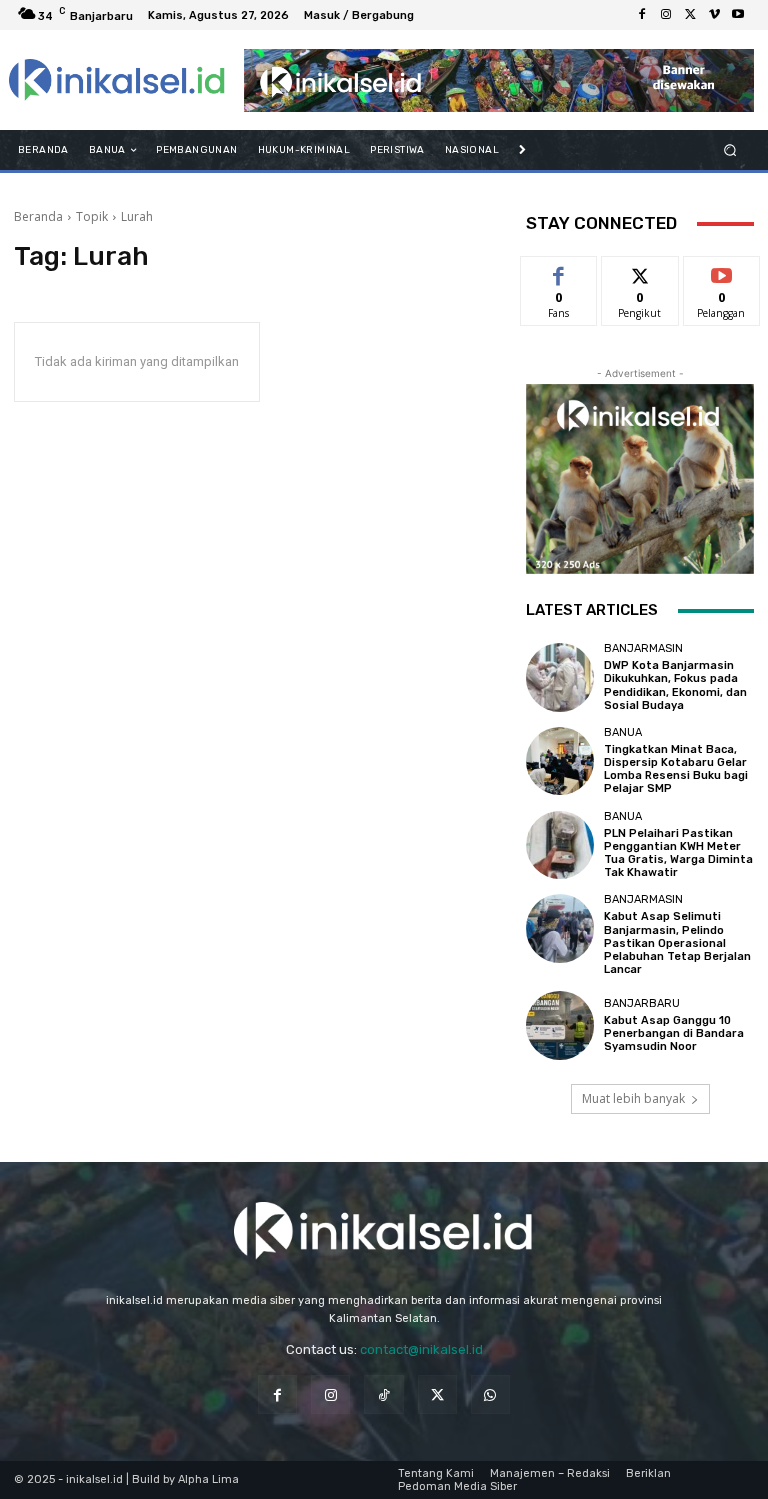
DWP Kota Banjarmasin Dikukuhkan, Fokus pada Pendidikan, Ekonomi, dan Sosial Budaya (675, 685)
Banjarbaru (642, 1003)
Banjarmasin (643, 648)
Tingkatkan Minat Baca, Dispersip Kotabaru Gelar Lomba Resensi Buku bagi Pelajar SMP (676, 769)
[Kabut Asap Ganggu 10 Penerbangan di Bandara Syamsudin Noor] (560, 1025)
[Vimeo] (714, 15)
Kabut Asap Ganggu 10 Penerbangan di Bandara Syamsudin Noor (674, 1033)
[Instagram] (666, 15)
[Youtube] (738, 15)
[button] (730, 150)
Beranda (38, 216)
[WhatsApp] (490, 1394)
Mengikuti (640, 271)
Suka (559, 271)
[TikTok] (383, 1394)
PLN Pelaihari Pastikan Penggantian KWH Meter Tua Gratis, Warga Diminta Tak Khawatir (678, 853)
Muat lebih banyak (633, 1098)
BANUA (623, 732)
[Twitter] (690, 15)
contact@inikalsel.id (421, 1349)
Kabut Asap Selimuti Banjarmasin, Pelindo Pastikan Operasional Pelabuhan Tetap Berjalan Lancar (677, 943)
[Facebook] (642, 15)
